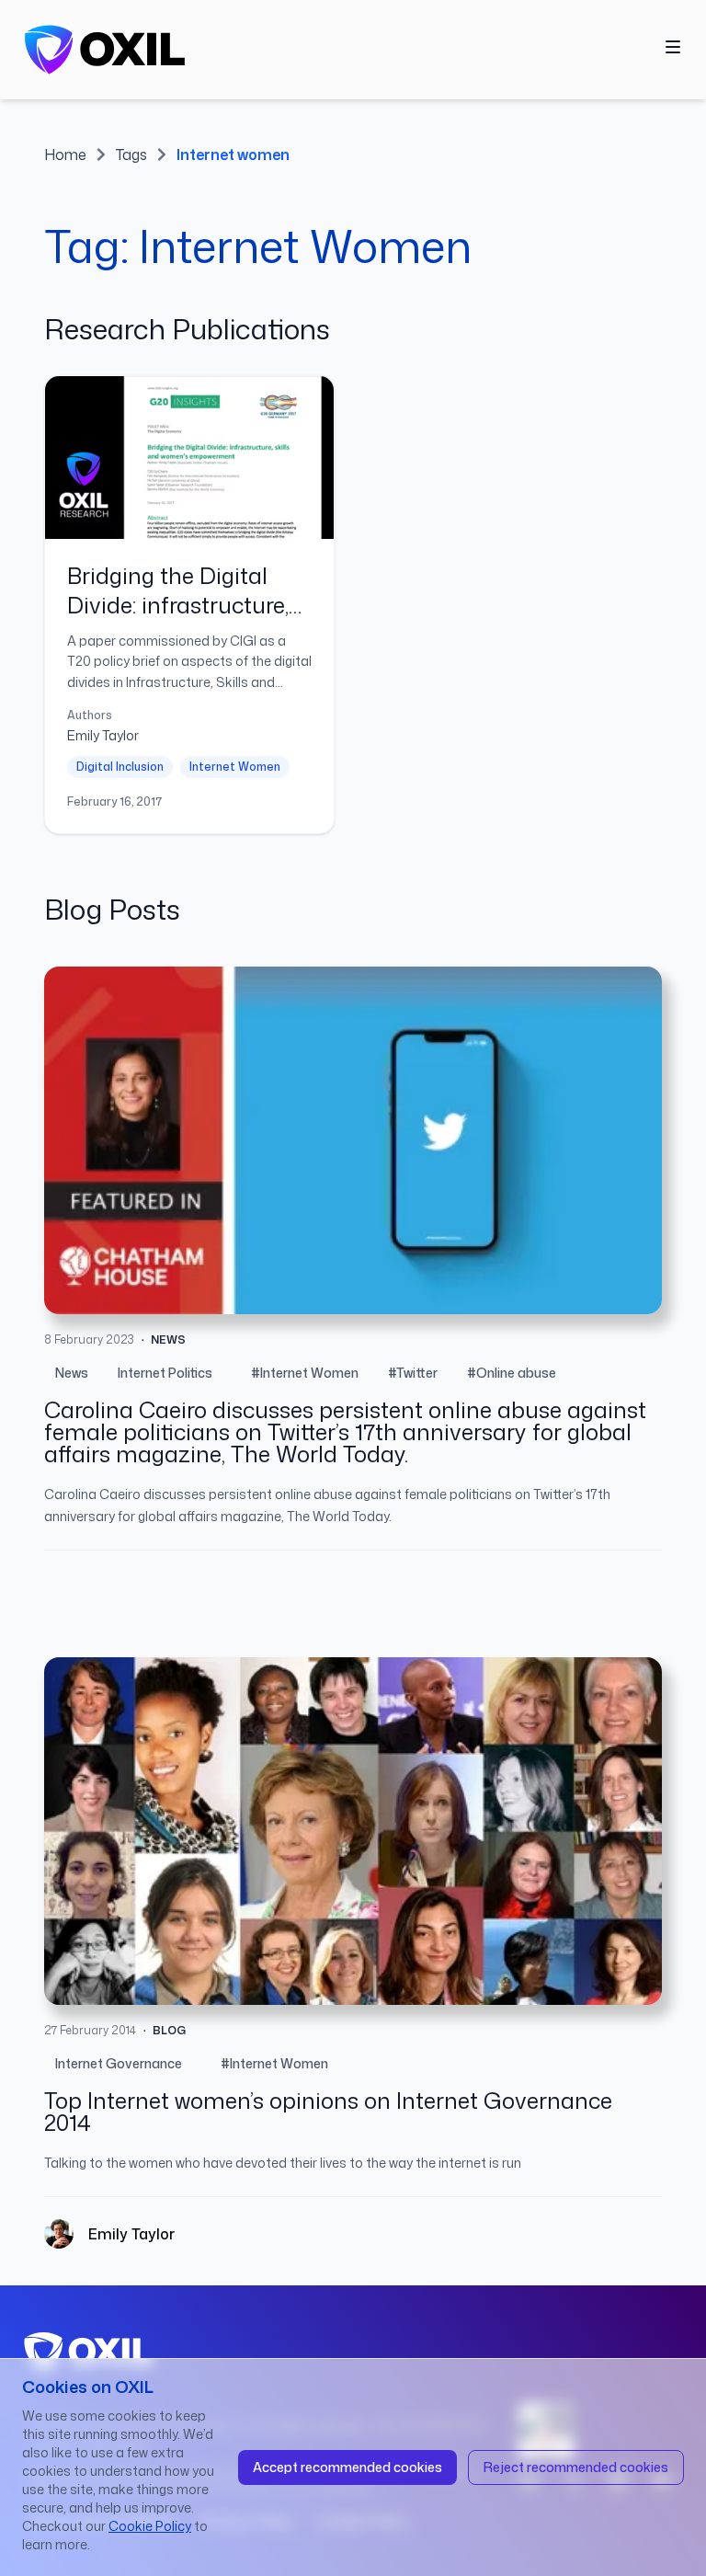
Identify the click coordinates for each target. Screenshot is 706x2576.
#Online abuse (512, 1373)
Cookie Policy (150, 2526)
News (72, 1373)
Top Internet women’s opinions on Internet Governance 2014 (328, 2112)
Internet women (233, 155)
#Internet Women (305, 1373)
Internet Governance (119, 2063)
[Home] (105, 50)
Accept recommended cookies (347, 2467)
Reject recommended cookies (576, 2467)
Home (65, 155)
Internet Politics (165, 1373)
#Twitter (413, 1373)
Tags (131, 155)
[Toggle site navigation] (673, 47)
